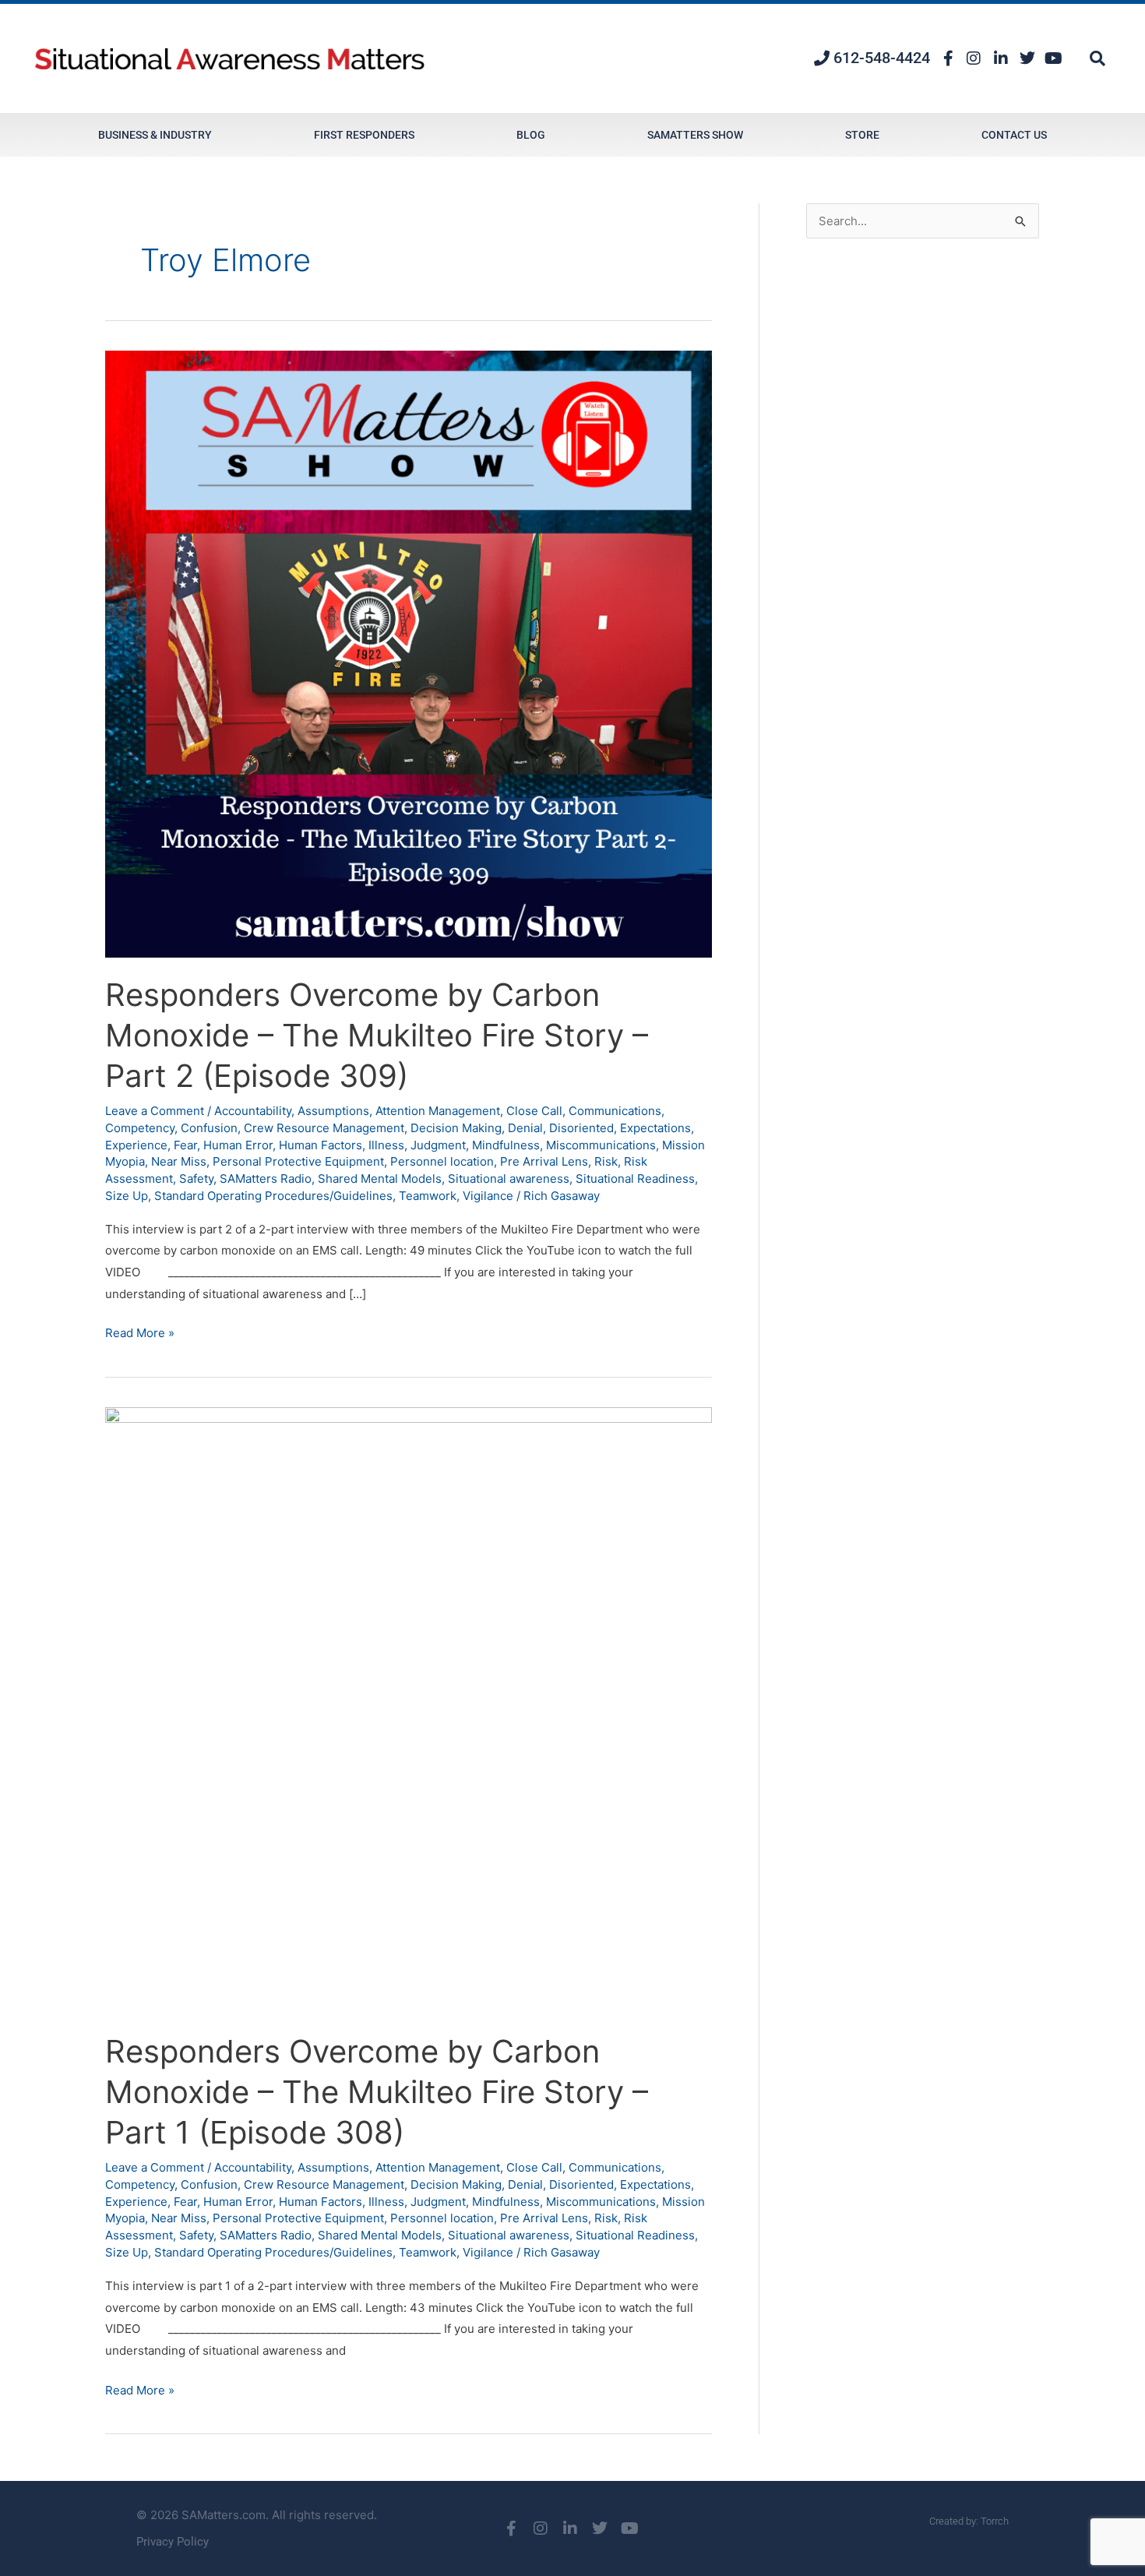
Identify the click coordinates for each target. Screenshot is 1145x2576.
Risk (606, 1161)
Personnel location (442, 1161)
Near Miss (179, 1161)
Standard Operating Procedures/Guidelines (273, 1196)
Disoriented (581, 1128)
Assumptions (333, 1111)
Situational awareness (509, 1179)
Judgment (438, 1145)
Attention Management (438, 1111)
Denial (525, 1128)
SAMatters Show (695, 135)
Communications (615, 1111)
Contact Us (1014, 135)
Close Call (534, 1111)
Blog (531, 135)
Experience (136, 1145)
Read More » (140, 1331)
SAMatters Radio (266, 1179)
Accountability (253, 1111)
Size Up (127, 1196)
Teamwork (428, 1196)
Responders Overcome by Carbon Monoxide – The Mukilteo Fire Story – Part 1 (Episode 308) (377, 2092)
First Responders (364, 135)
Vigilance (488, 1196)
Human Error (238, 1145)
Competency (140, 1128)
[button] (1097, 58)
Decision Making (456, 1128)
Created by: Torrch (969, 2521)
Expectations (655, 1128)
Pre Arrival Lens (544, 1161)
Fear (185, 1145)
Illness (386, 1145)
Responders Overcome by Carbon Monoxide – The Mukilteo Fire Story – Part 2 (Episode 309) (377, 1035)
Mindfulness (506, 1145)
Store (862, 135)
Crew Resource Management (324, 1128)
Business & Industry (155, 135)
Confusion (209, 1128)
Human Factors (321, 1145)
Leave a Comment (155, 1111)
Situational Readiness (635, 1179)
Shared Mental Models (380, 1179)
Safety (196, 1179)
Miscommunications (601, 1145)
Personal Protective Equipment (298, 1161)
